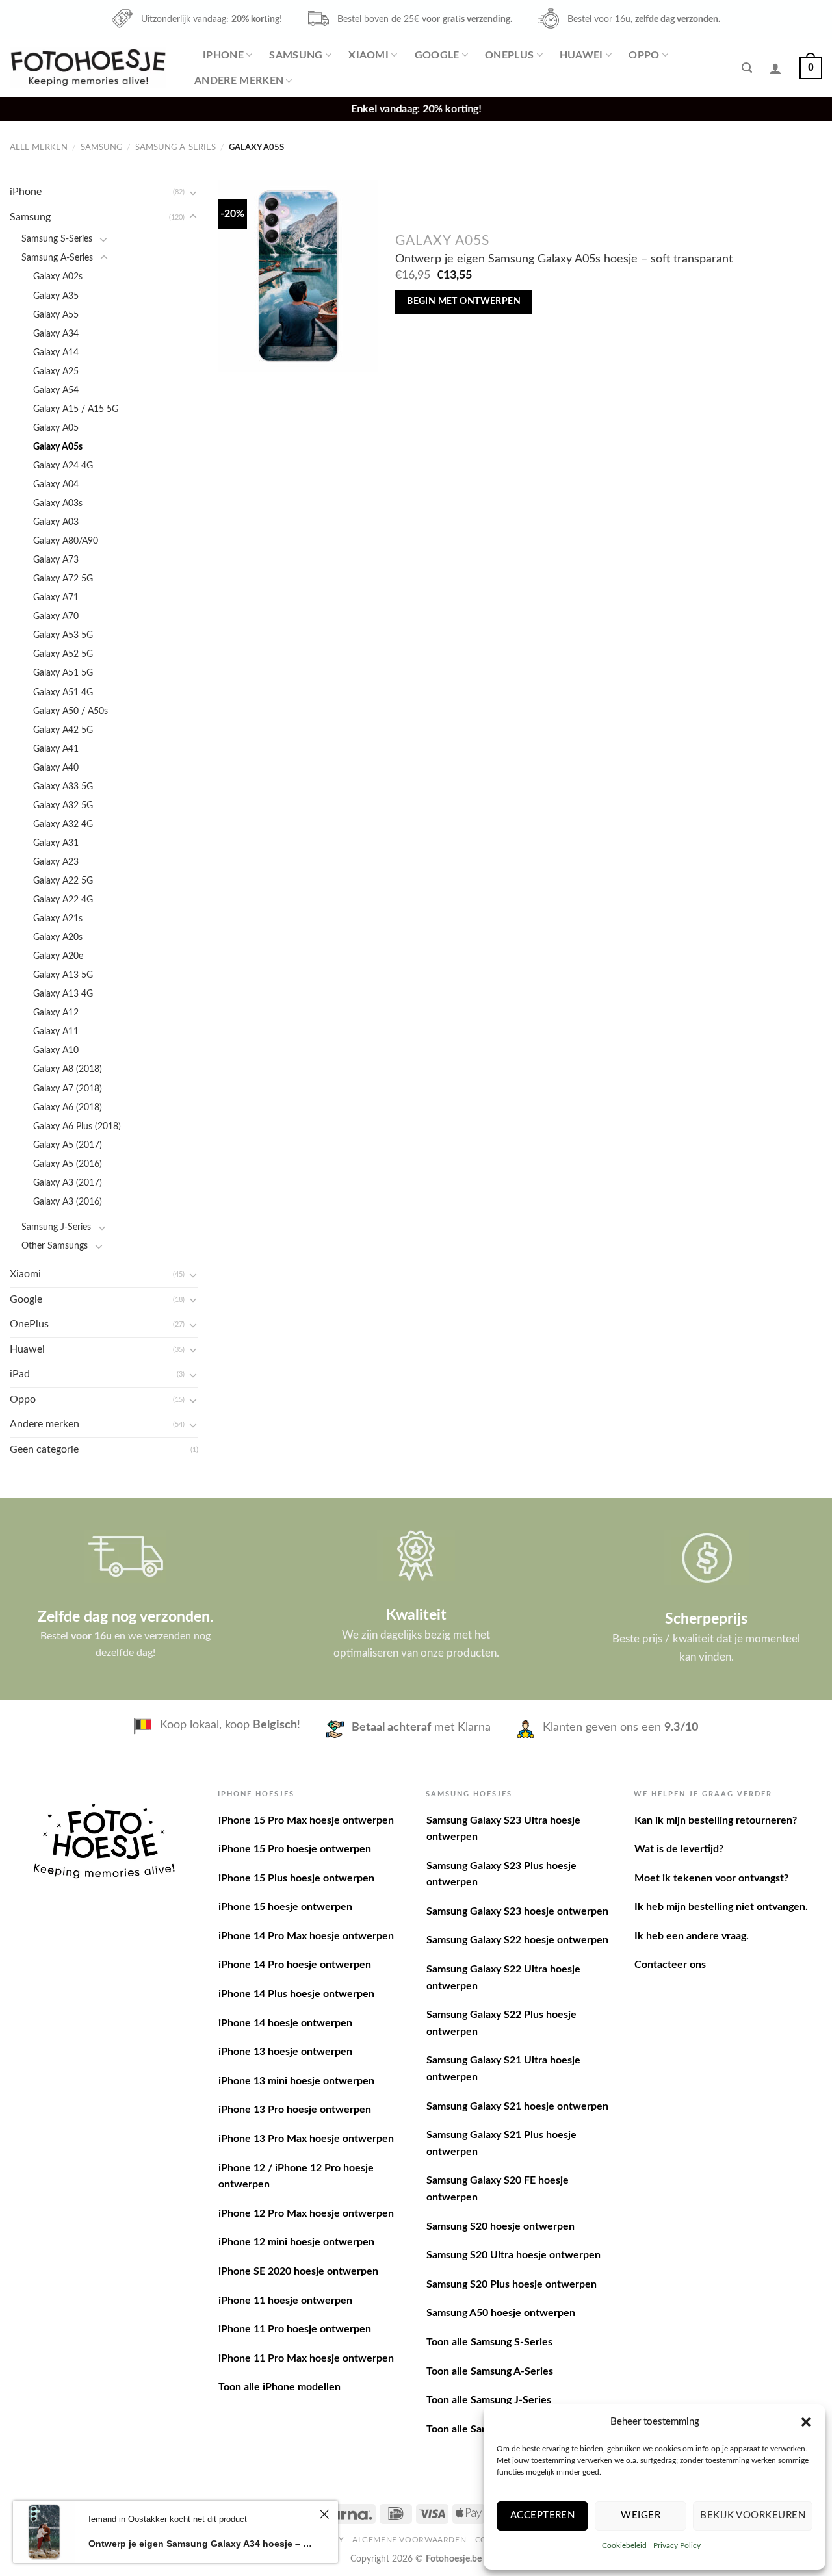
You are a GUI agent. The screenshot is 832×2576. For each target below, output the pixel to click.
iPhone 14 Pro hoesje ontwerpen (295, 1965)
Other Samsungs (55, 1246)
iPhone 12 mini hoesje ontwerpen (296, 2242)
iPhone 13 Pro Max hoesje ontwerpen (306, 2139)
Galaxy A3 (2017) (68, 1183)
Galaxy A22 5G (63, 881)
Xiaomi (369, 55)
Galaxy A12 (56, 1013)
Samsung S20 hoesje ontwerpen (500, 2226)
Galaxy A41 (56, 749)
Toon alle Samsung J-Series (489, 2400)
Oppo (644, 55)
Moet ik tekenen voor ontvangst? (711, 1878)
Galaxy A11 (56, 1031)
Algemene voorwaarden (409, 2540)
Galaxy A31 (56, 843)
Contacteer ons (670, 1965)
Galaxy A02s (58, 276)
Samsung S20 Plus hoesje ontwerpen (512, 2284)
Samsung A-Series (175, 147)
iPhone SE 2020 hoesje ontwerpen (298, 2271)
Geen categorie (44, 1449)
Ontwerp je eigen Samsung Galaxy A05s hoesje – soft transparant (564, 259)
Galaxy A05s (58, 447)
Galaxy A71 (56, 597)
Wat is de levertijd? (679, 1849)
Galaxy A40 (56, 768)
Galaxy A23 (56, 862)
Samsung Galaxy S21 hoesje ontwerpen (517, 2106)
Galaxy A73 (56, 560)
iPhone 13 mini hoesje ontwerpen (296, 2081)
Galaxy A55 (56, 315)
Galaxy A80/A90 (66, 541)
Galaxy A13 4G (63, 994)
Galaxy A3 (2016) (68, 1202)
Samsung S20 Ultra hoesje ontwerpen (513, 2255)
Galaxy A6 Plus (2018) (77, 1126)
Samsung (296, 55)
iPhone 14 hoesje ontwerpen (285, 2023)
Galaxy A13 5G (63, 975)
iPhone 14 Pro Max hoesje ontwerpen (306, 1936)
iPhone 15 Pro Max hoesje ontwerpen (306, 1820)
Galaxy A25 (56, 371)
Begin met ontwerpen (464, 301)
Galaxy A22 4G (63, 899)
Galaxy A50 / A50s (71, 711)
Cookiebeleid (624, 2545)
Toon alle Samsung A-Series (490, 2371)
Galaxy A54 (56, 390)
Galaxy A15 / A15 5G (76, 409)
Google (437, 55)
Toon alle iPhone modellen (279, 2387)
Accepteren (543, 2515)
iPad (20, 1374)
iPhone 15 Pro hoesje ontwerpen (295, 1849)
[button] (806, 2422)
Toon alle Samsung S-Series (489, 2342)
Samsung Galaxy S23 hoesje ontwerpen (517, 1911)
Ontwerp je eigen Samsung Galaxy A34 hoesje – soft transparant (202, 2544)
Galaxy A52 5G (63, 654)
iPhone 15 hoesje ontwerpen (285, 1907)
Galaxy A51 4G (63, 692)
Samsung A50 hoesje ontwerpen (501, 2313)
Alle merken (39, 147)
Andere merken (239, 81)
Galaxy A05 (56, 428)
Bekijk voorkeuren (753, 2515)
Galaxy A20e (58, 956)
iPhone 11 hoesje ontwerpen (285, 2301)
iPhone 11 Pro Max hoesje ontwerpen (306, 2358)
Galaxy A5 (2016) (68, 1164)
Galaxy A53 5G (63, 635)
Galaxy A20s (58, 937)
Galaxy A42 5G (63, 730)
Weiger (641, 2515)
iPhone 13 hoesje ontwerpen (285, 2052)
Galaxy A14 (56, 352)
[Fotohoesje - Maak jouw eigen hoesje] (88, 68)
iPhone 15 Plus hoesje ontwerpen (296, 1878)
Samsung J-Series (56, 1227)
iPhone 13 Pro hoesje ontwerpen (295, 2110)
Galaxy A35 (56, 296)
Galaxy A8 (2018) (68, 1069)
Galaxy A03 (56, 522)
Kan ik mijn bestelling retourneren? (716, 1820)
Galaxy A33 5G (63, 786)
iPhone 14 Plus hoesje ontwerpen (296, 1994)
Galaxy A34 (56, 334)
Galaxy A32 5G (63, 805)
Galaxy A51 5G (63, 673)
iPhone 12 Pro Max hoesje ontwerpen (306, 2213)
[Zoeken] (747, 68)
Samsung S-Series (57, 239)
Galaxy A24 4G (63, 465)
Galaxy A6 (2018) (68, 1107)
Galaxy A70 (56, 616)
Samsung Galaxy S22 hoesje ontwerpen (517, 1940)
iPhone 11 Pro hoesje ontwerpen (295, 2329)
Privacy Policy (677, 2545)
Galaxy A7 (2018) (68, 1089)
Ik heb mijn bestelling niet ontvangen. (721, 1907)
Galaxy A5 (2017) (68, 1145)
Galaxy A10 (56, 1050)
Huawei (581, 55)
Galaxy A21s (58, 918)
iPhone (223, 55)
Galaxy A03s (58, 503)
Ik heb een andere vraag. (692, 1936)
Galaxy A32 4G (63, 824)
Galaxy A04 (56, 484)
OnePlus (509, 55)
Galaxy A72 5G (63, 579)
